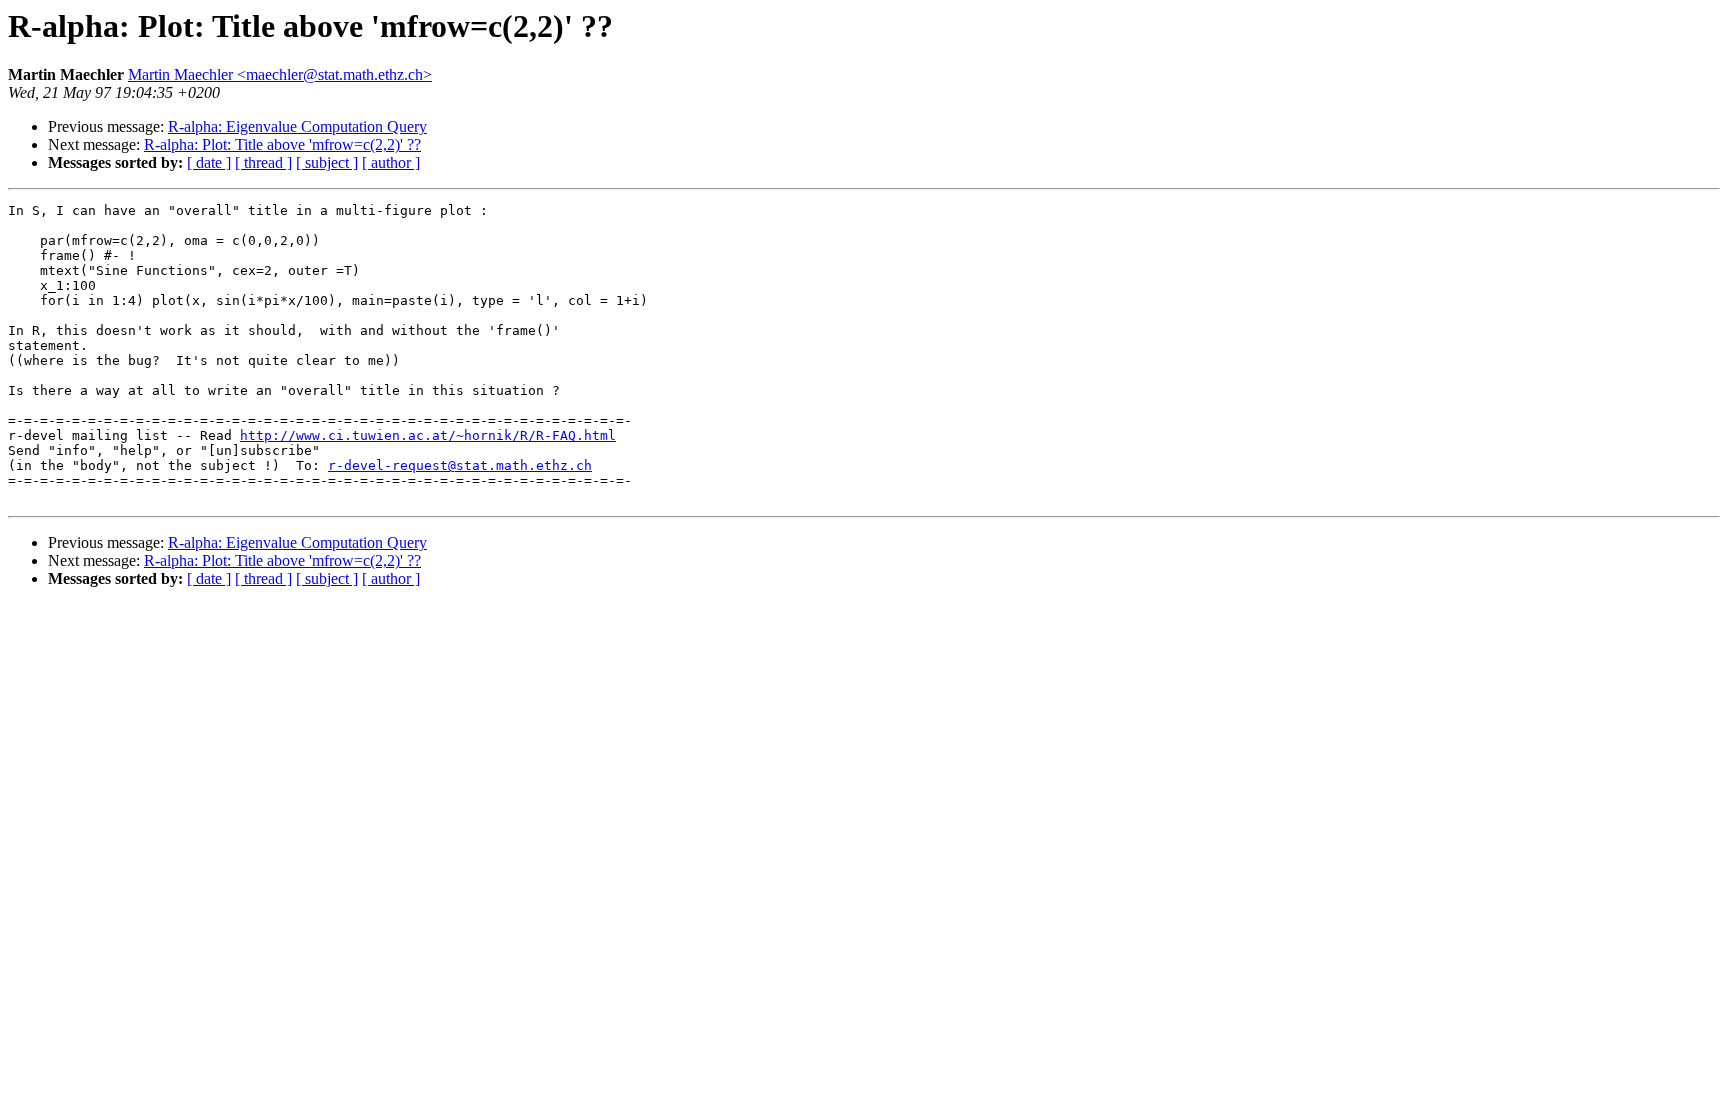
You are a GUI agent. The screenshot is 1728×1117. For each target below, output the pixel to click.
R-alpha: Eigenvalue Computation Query (297, 126)
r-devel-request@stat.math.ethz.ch (460, 465)
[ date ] (209, 162)
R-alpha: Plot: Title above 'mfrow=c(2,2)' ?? (282, 144)
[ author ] (391, 162)
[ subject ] (327, 162)
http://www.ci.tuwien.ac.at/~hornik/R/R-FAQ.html (428, 435)
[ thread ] (263, 162)
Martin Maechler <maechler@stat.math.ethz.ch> (280, 74)
